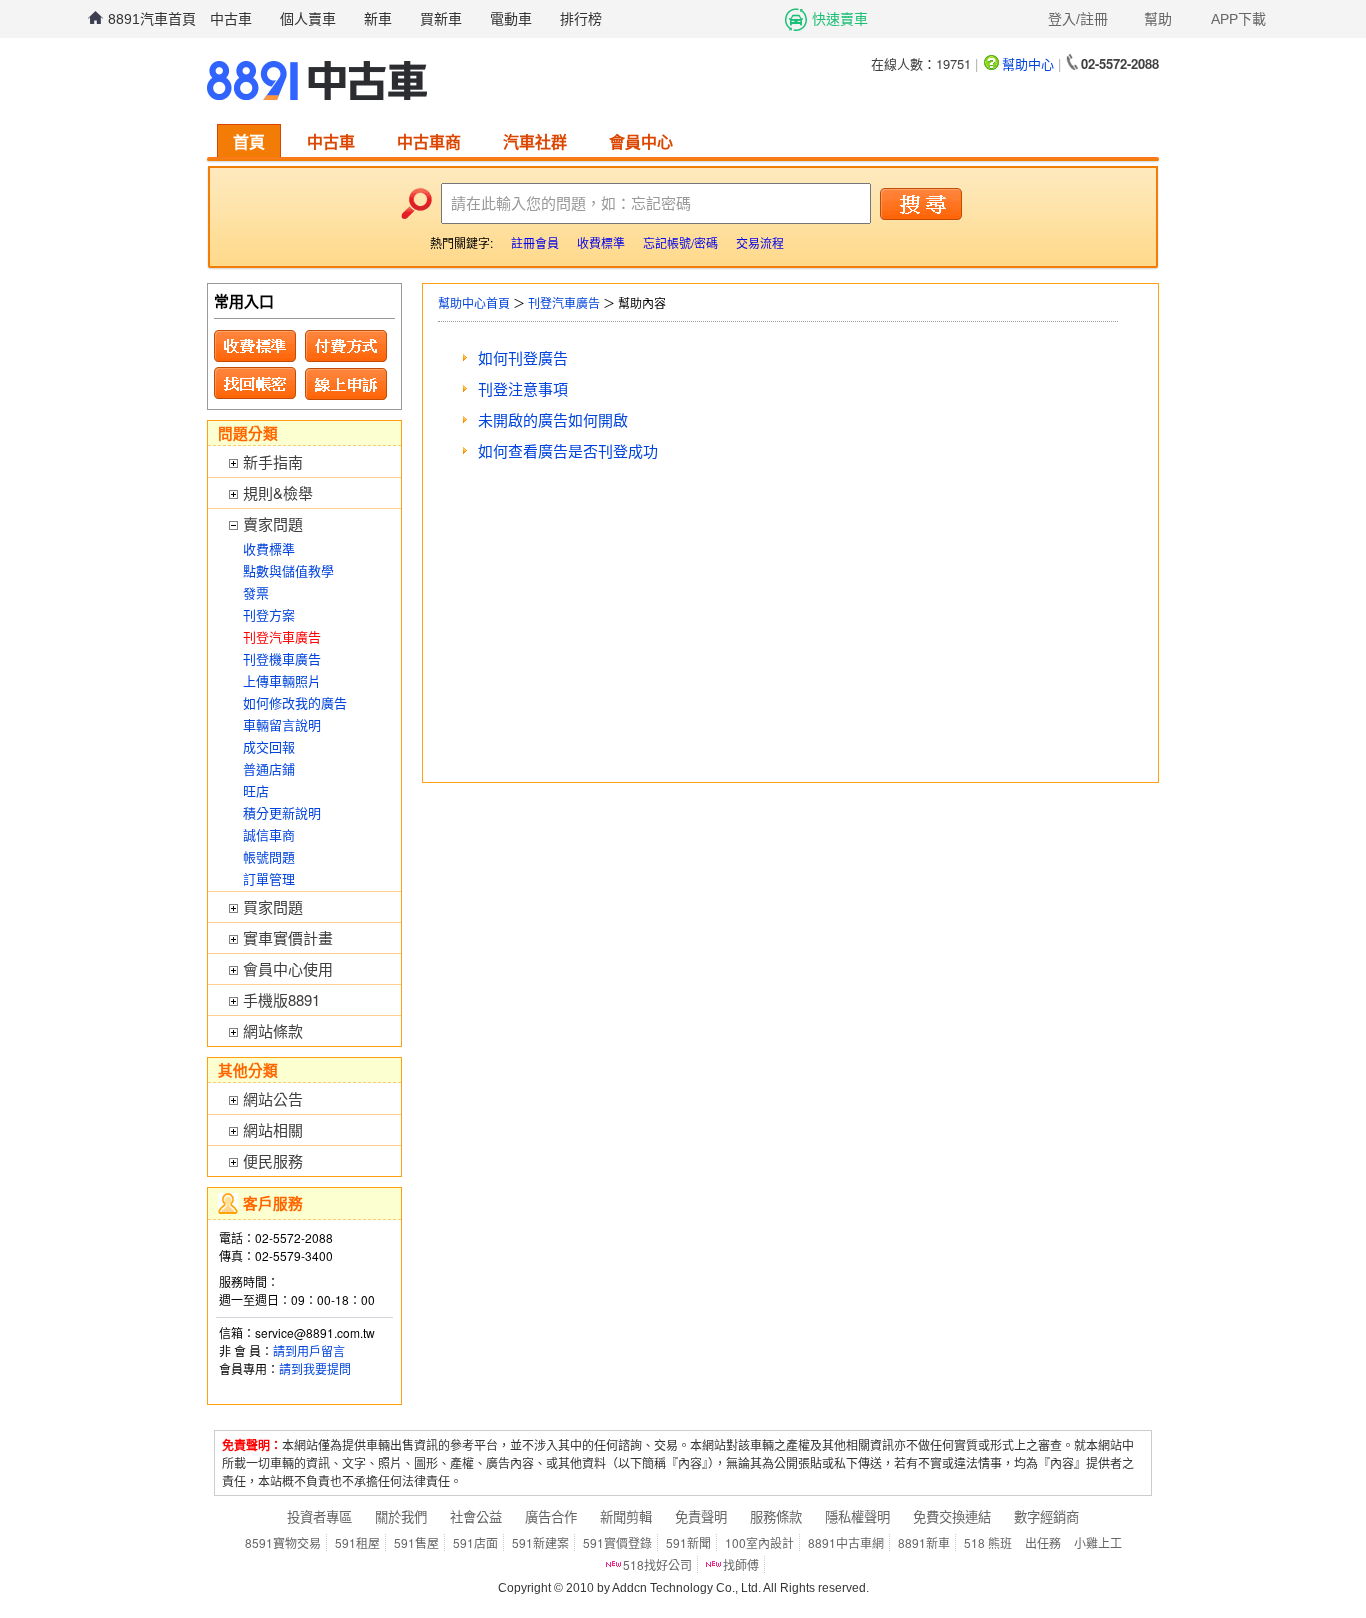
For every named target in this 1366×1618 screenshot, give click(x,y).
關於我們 (401, 1516)
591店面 (475, 1542)
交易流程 (760, 242)
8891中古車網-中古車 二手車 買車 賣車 (317, 81)
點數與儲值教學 (288, 570)
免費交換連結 (952, 1516)
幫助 (1158, 19)
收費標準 (601, 242)
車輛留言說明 (282, 724)
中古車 (231, 19)
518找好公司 (657, 1564)
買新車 (441, 19)
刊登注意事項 (523, 388)
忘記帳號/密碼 (680, 242)
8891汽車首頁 (152, 19)
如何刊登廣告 (523, 357)
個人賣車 (308, 19)
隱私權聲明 (857, 1516)
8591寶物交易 (283, 1542)
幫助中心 (1028, 63)
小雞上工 (1098, 1542)
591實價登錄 (617, 1542)
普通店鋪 (269, 768)
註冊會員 (535, 242)
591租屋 (357, 1542)
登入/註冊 (1078, 19)
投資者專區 (319, 1516)
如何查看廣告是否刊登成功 (568, 450)
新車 (378, 19)
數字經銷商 (1046, 1516)
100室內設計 (759, 1542)
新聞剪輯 (626, 1516)
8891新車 (924, 1542)
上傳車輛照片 (282, 680)
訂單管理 (269, 878)
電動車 (511, 19)
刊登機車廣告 (282, 658)
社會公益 (476, 1516)
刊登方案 (269, 614)
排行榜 (581, 19)
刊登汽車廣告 (564, 302)
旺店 (256, 790)
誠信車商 (269, 834)
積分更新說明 (282, 812)
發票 (256, 592)
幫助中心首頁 (474, 302)
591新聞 (688, 1542)
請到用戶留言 (309, 1350)
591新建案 (540, 1542)
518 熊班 (988, 1542)
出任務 (1043, 1542)
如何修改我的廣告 (295, 702)
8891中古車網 (846, 1542)
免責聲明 (701, 1516)
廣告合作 (551, 1516)
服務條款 (776, 1516)
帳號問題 (269, 856)
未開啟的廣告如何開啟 (553, 419)
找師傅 (741, 1564)
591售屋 (416, 1542)
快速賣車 (840, 19)
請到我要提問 (315, 1368)
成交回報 (269, 746)
